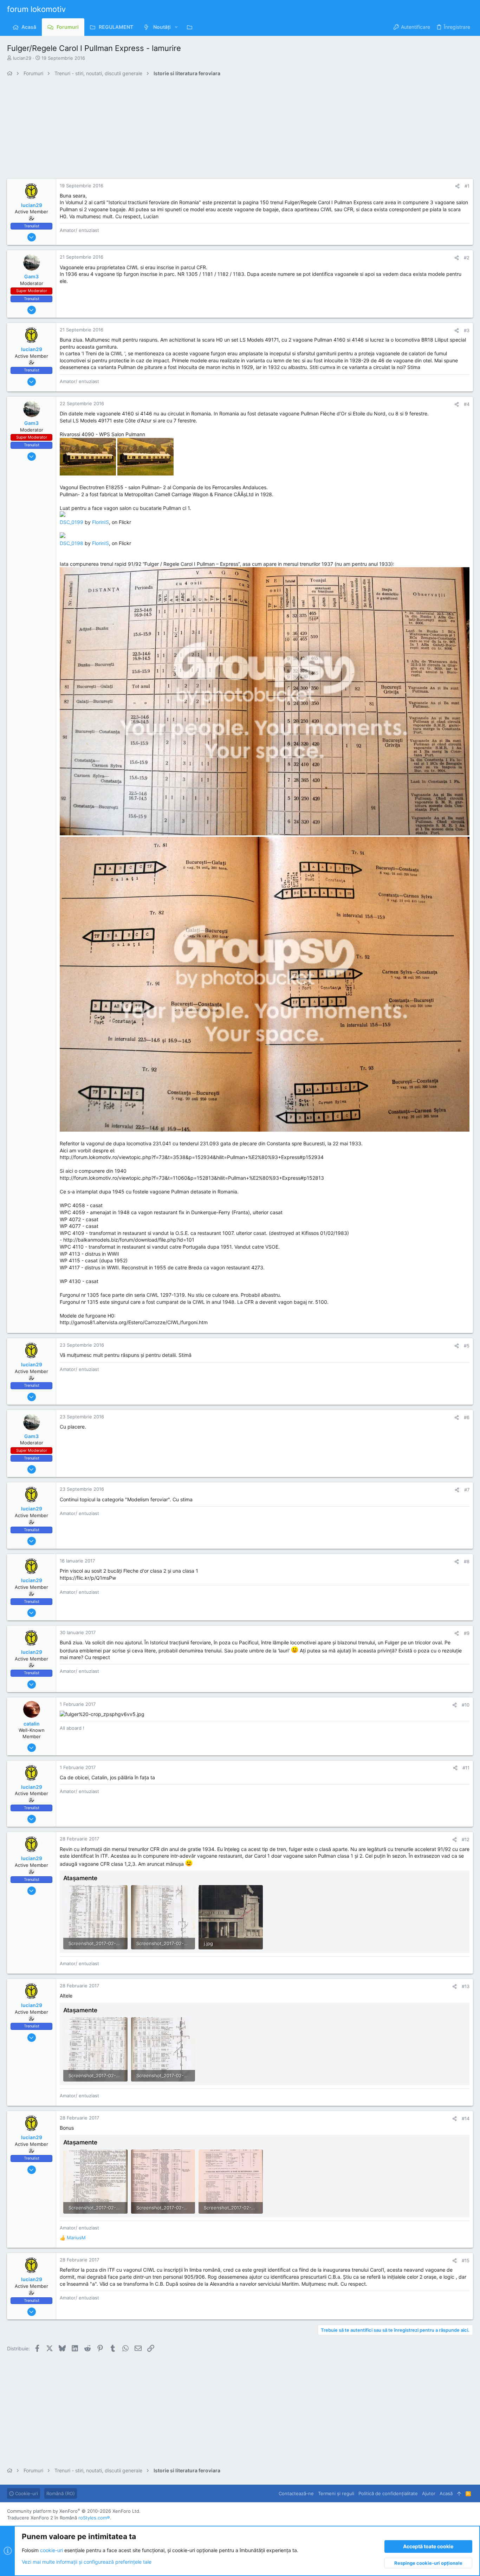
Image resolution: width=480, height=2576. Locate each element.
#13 (466, 1986)
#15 (466, 2260)
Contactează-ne (296, 2493)
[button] (176, 27)
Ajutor (429, 2493)
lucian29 (22, 58)
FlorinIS (100, 522)
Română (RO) (61, 2493)
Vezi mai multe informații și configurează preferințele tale (87, 2562)
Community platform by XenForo (74, 2511)
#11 (466, 1768)
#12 (466, 1839)
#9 (467, 1633)
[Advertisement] (218, 130)
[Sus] (459, 2493)
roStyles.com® (94, 2518)
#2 (467, 258)
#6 (467, 1417)
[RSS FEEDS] (191, 27)
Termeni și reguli (336, 2493)
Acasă (446, 2493)
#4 (467, 404)
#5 (467, 1346)
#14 (466, 2118)
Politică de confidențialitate (388, 2493)
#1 (467, 186)
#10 (466, 1705)
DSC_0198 (72, 543)
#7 (467, 1490)
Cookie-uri (26, 2493)
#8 (467, 1561)
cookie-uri (51, 2550)
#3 (467, 330)
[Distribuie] (457, 186)
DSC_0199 (72, 522)
